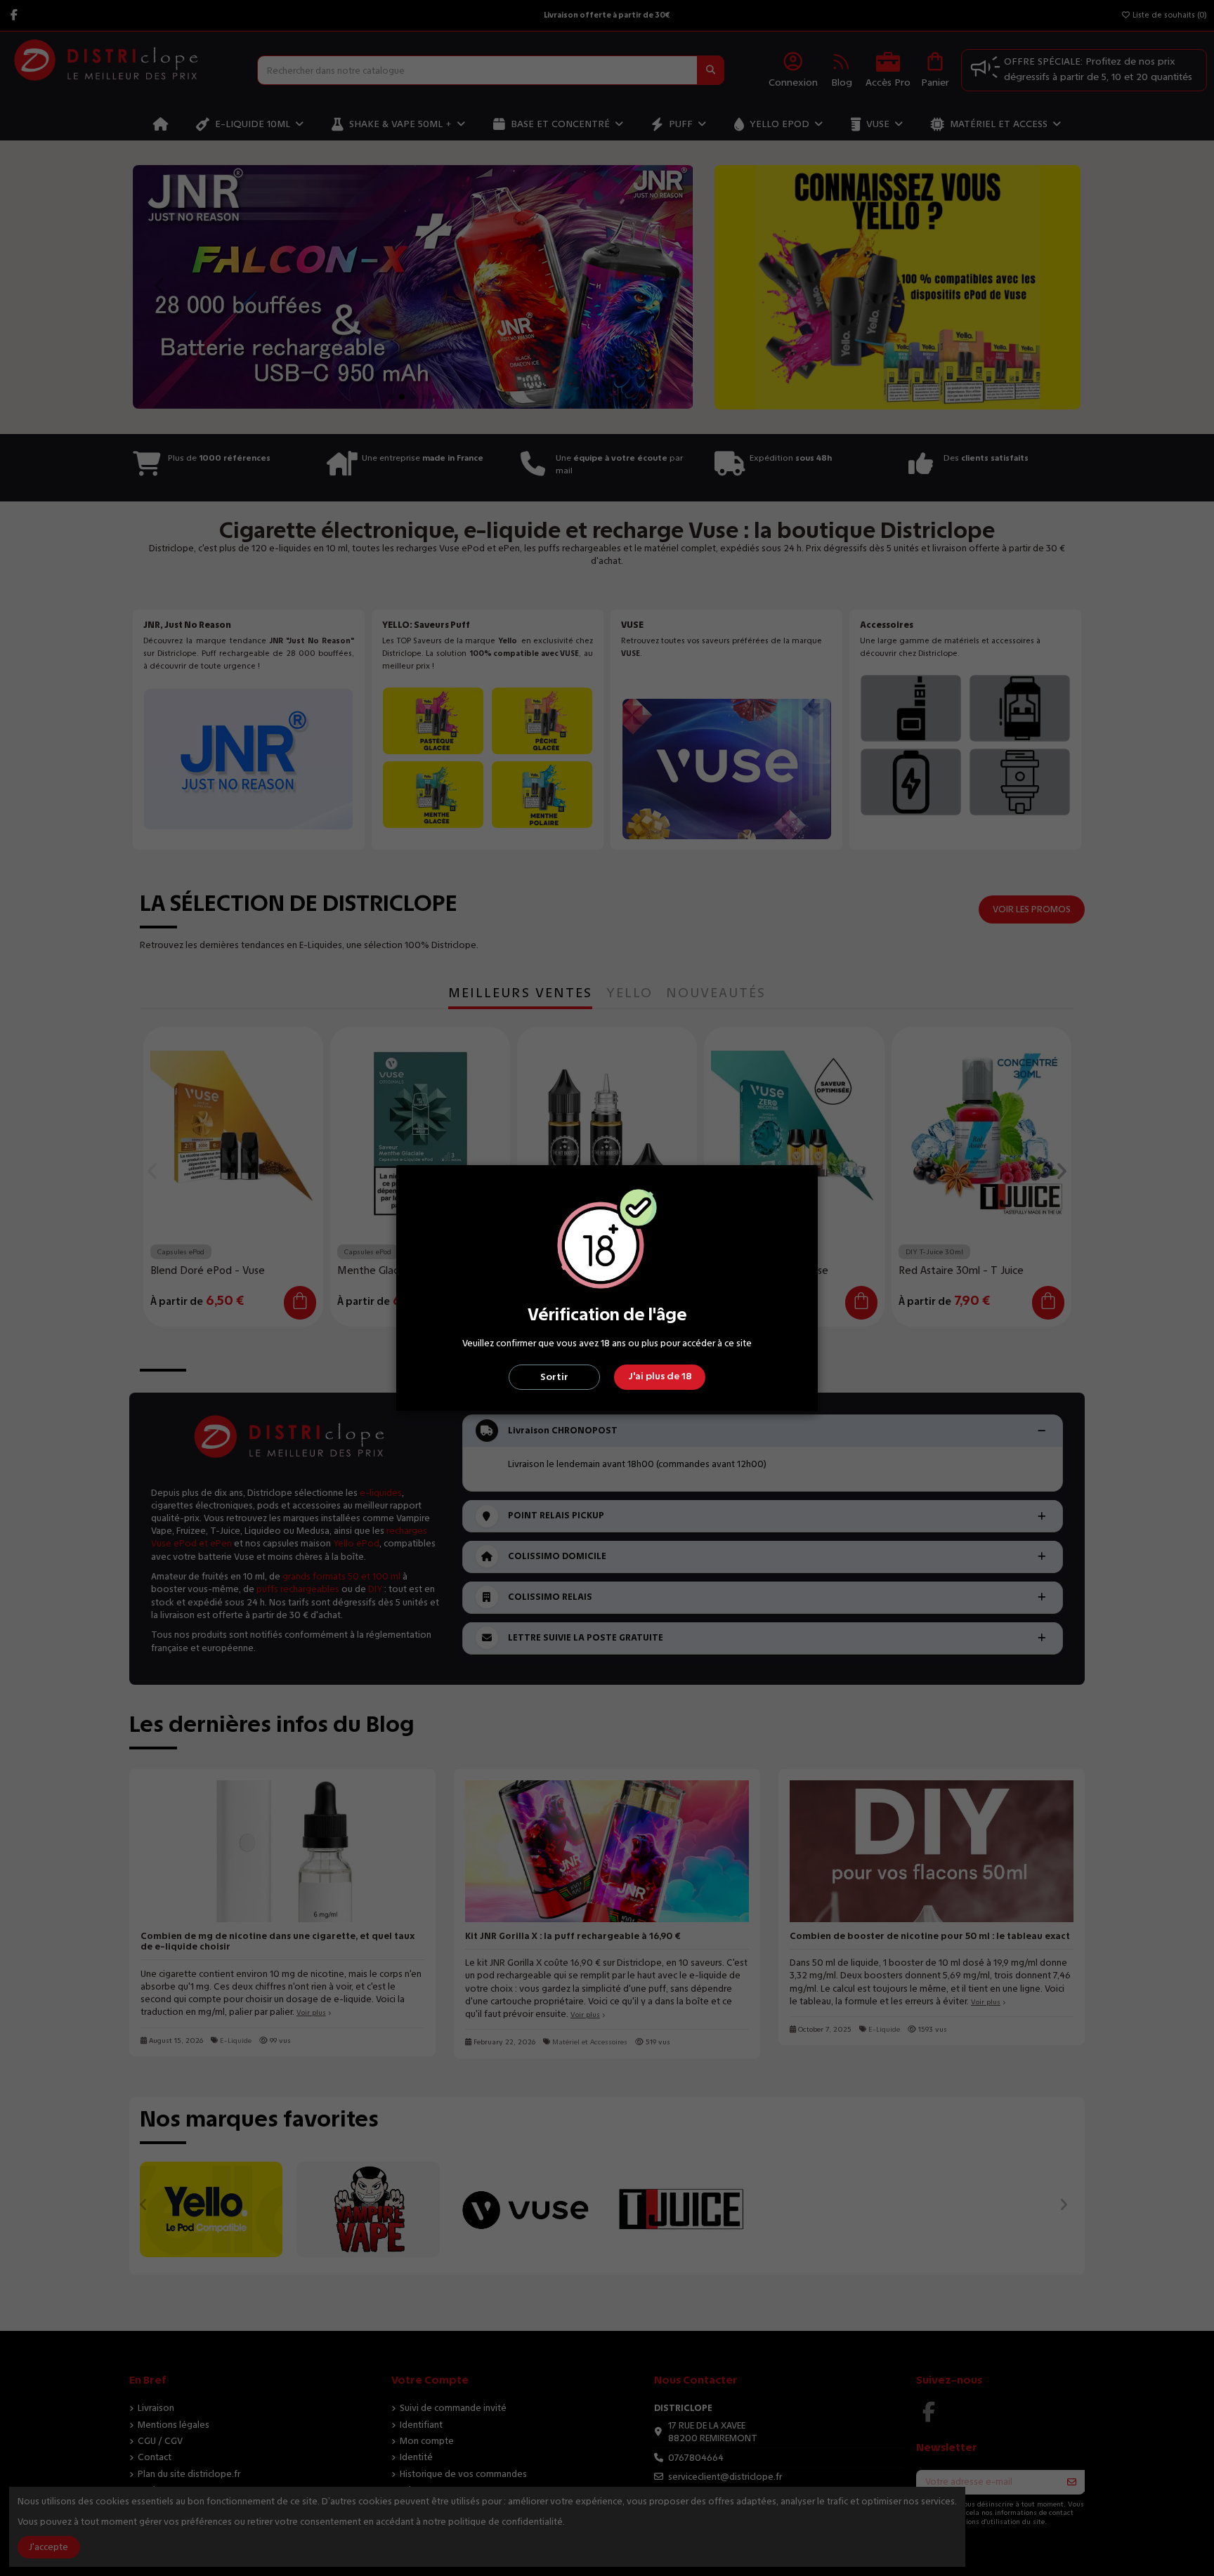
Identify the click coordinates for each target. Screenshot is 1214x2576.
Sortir (554, 1377)
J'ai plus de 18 (660, 1376)
